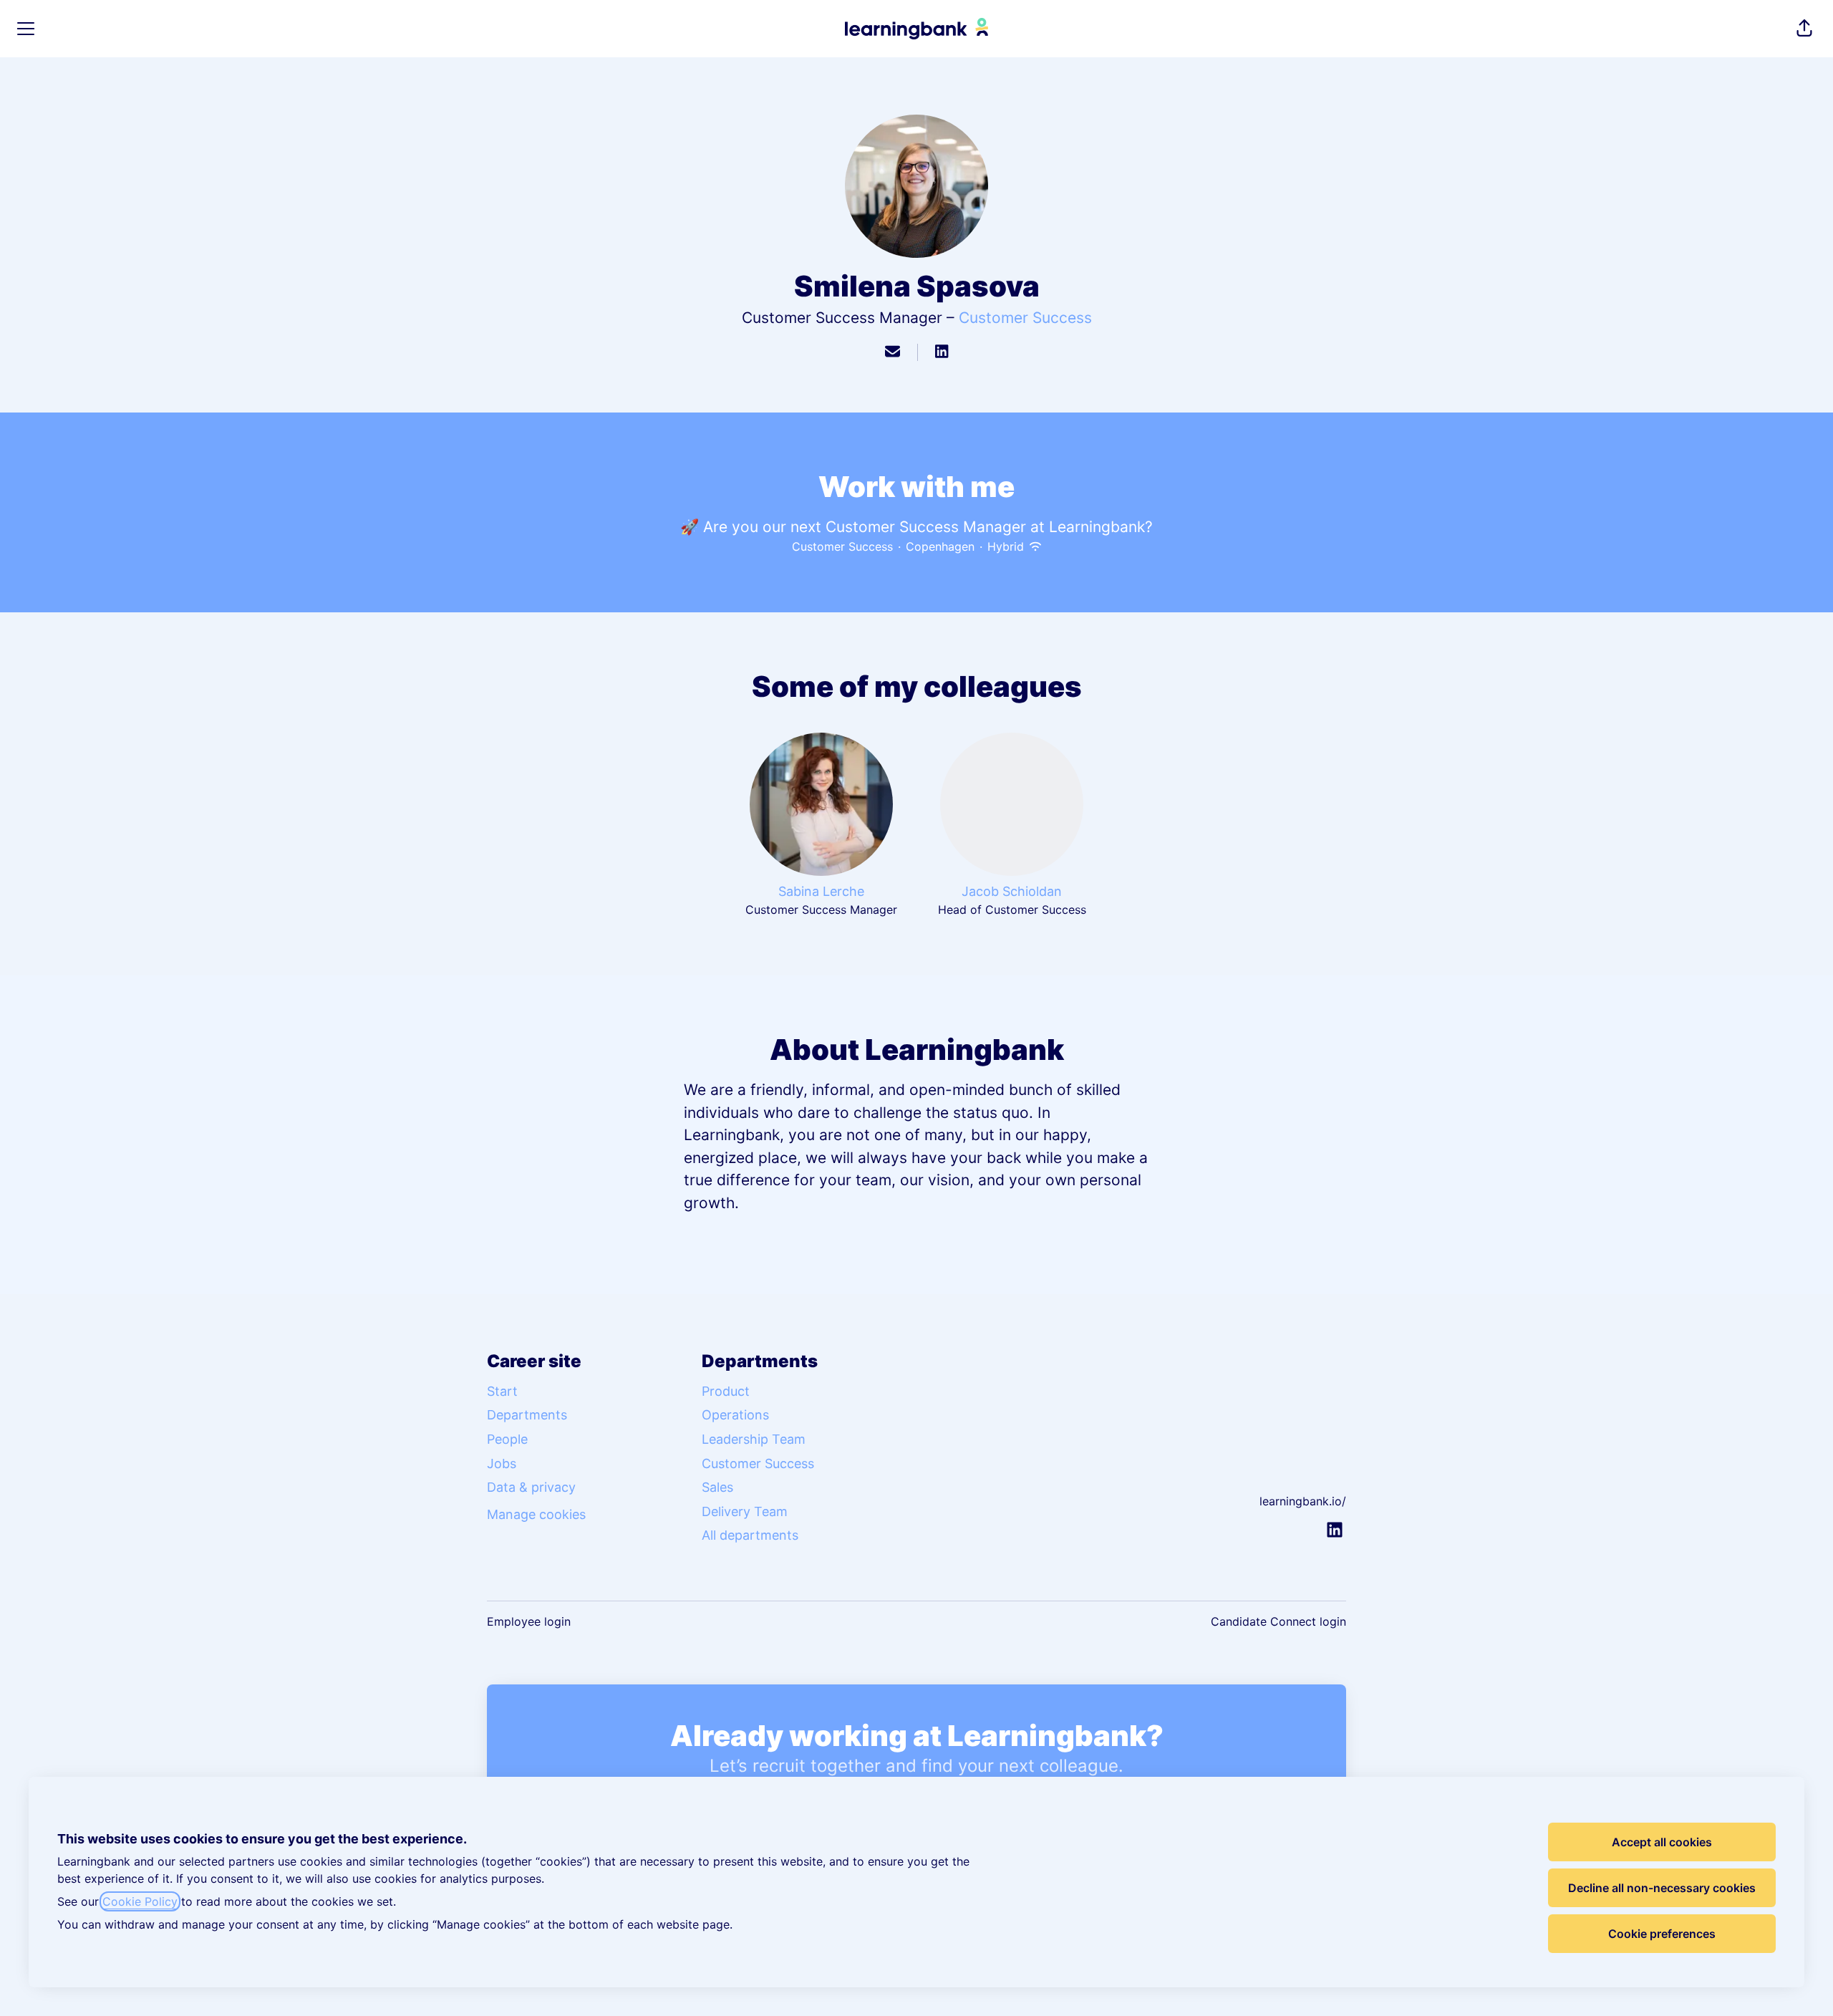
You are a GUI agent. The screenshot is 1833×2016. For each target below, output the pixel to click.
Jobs (502, 1463)
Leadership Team (754, 1439)
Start (502, 1391)
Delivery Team (745, 1511)
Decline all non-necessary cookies (1662, 1888)
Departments (527, 1415)
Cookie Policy (140, 1901)
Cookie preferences (1662, 1934)
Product (726, 1391)
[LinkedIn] (942, 352)
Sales (717, 1487)
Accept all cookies (1662, 1842)
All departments (750, 1535)
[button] (1804, 29)
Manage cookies (536, 1514)
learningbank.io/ (1303, 1501)
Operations (735, 1415)
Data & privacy (531, 1487)
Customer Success (1025, 318)
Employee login (529, 1621)
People (507, 1439)
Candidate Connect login (1278, 1621)
